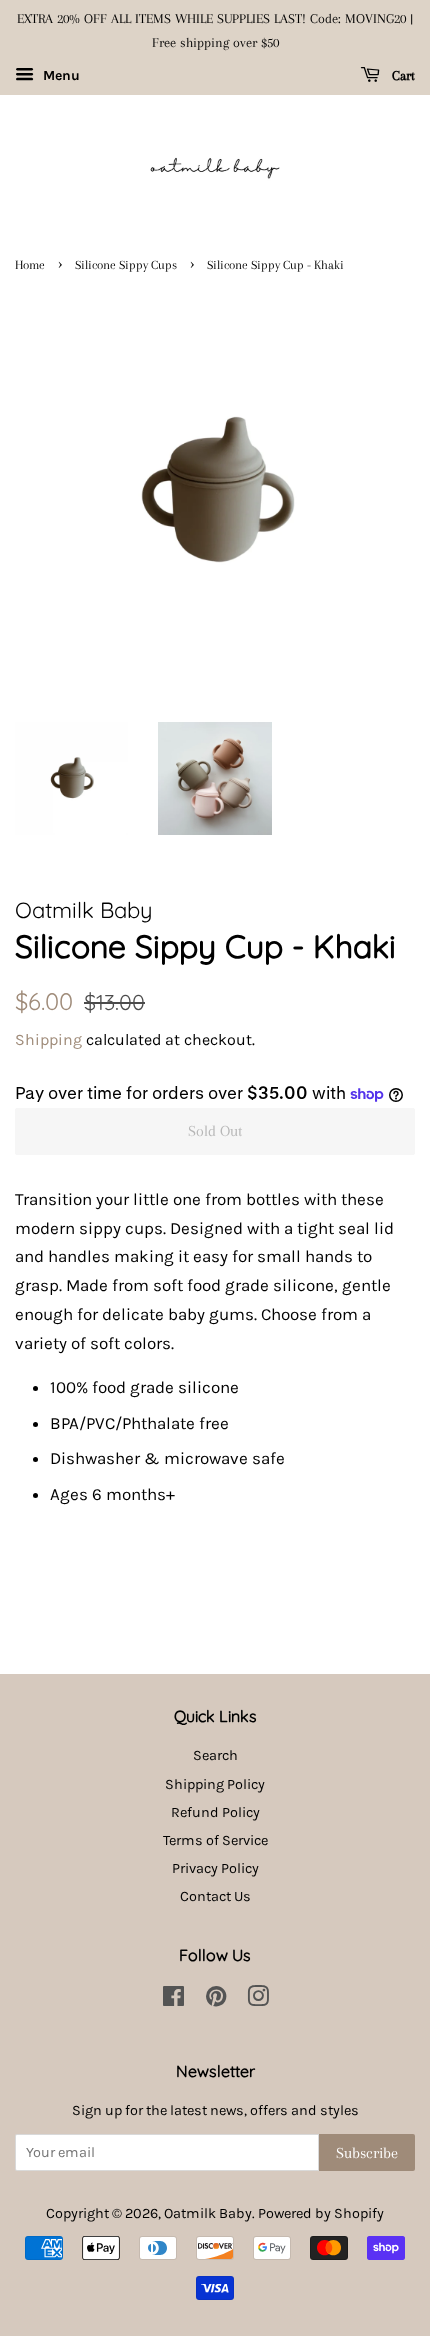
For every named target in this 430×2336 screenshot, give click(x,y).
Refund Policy (215, 1812)
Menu (59, 75)
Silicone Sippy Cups (126, 265)
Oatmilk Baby (208, 2213)
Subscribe (367, 2153)
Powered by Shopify (321, 2213)
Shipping (48, 1039)
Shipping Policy (215, 1784)
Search (215, 1755)
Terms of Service (215, 1840)
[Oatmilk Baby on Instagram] (258, 2000)
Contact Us (215, 1896)
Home (30, 265)
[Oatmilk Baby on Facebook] (173, 2000)
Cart (401, 74)
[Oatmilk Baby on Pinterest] (216, 2000)
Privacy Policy (215, 1868)
